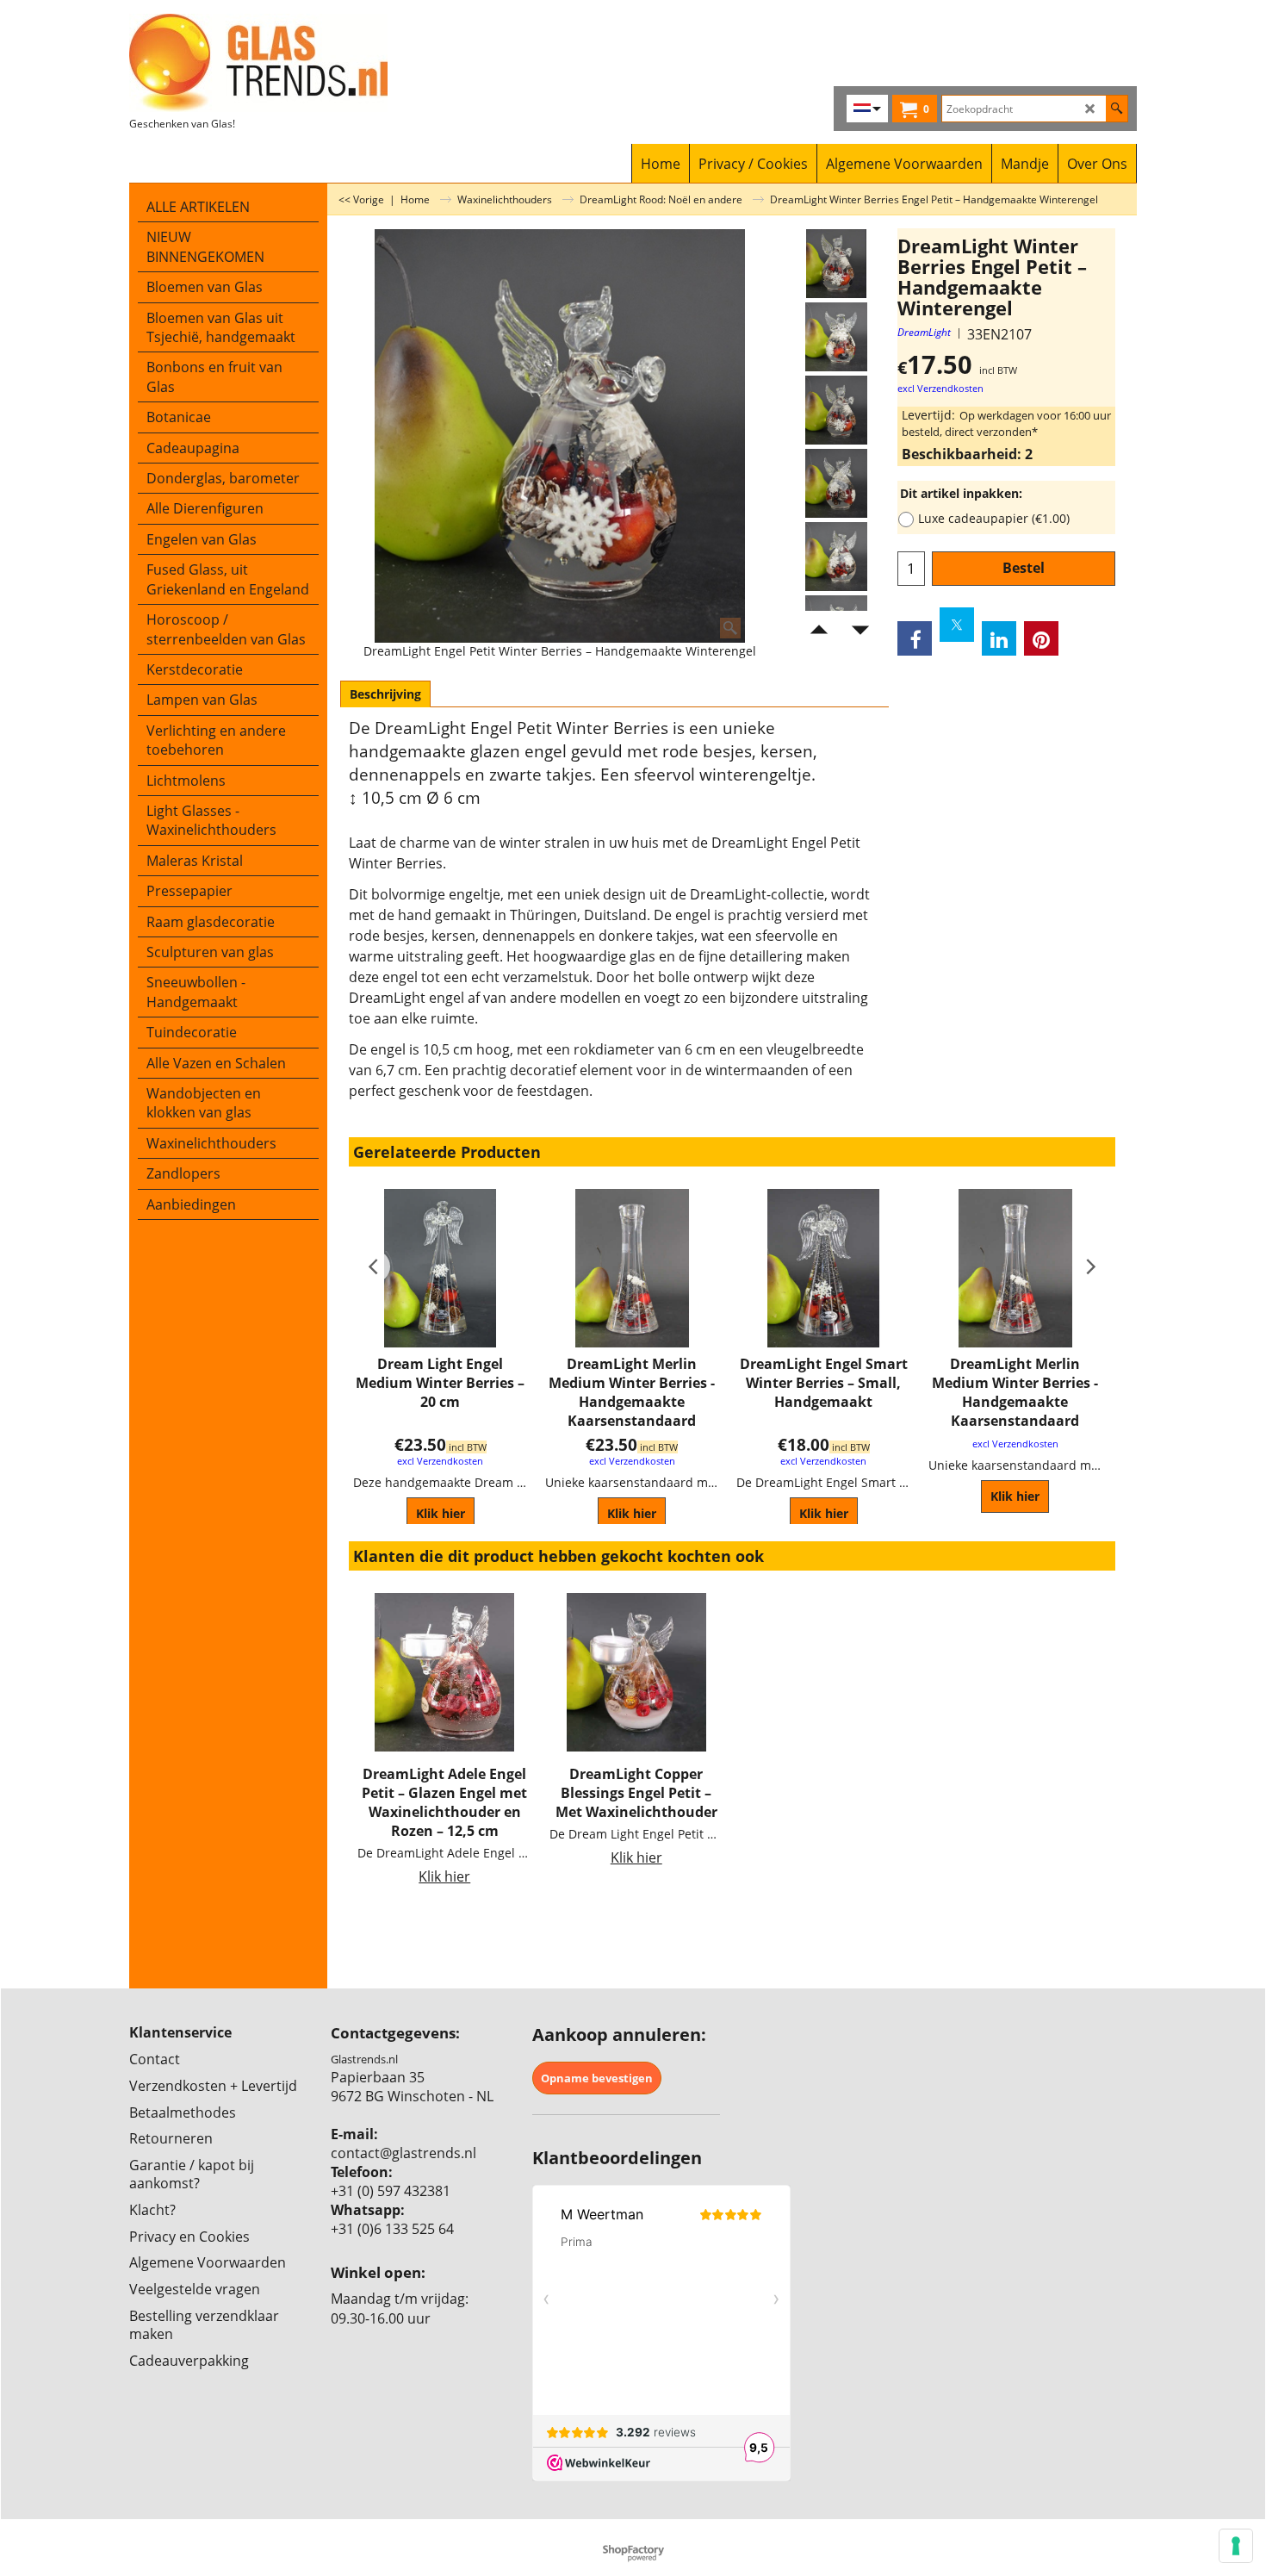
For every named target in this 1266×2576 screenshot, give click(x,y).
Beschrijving (385, 694)
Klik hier (441, 1513)
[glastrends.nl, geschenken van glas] (280, 63)
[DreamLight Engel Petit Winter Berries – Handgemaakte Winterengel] (836, 337)
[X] (957, 625)
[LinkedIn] (999, 638)
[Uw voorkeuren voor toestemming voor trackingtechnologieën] (1236, 2546)
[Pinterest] (1041, 638)
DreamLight (924, 332)
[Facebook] (915, 638)
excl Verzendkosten (940, 389)
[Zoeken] (1117, 109)
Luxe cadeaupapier (994, 518)
